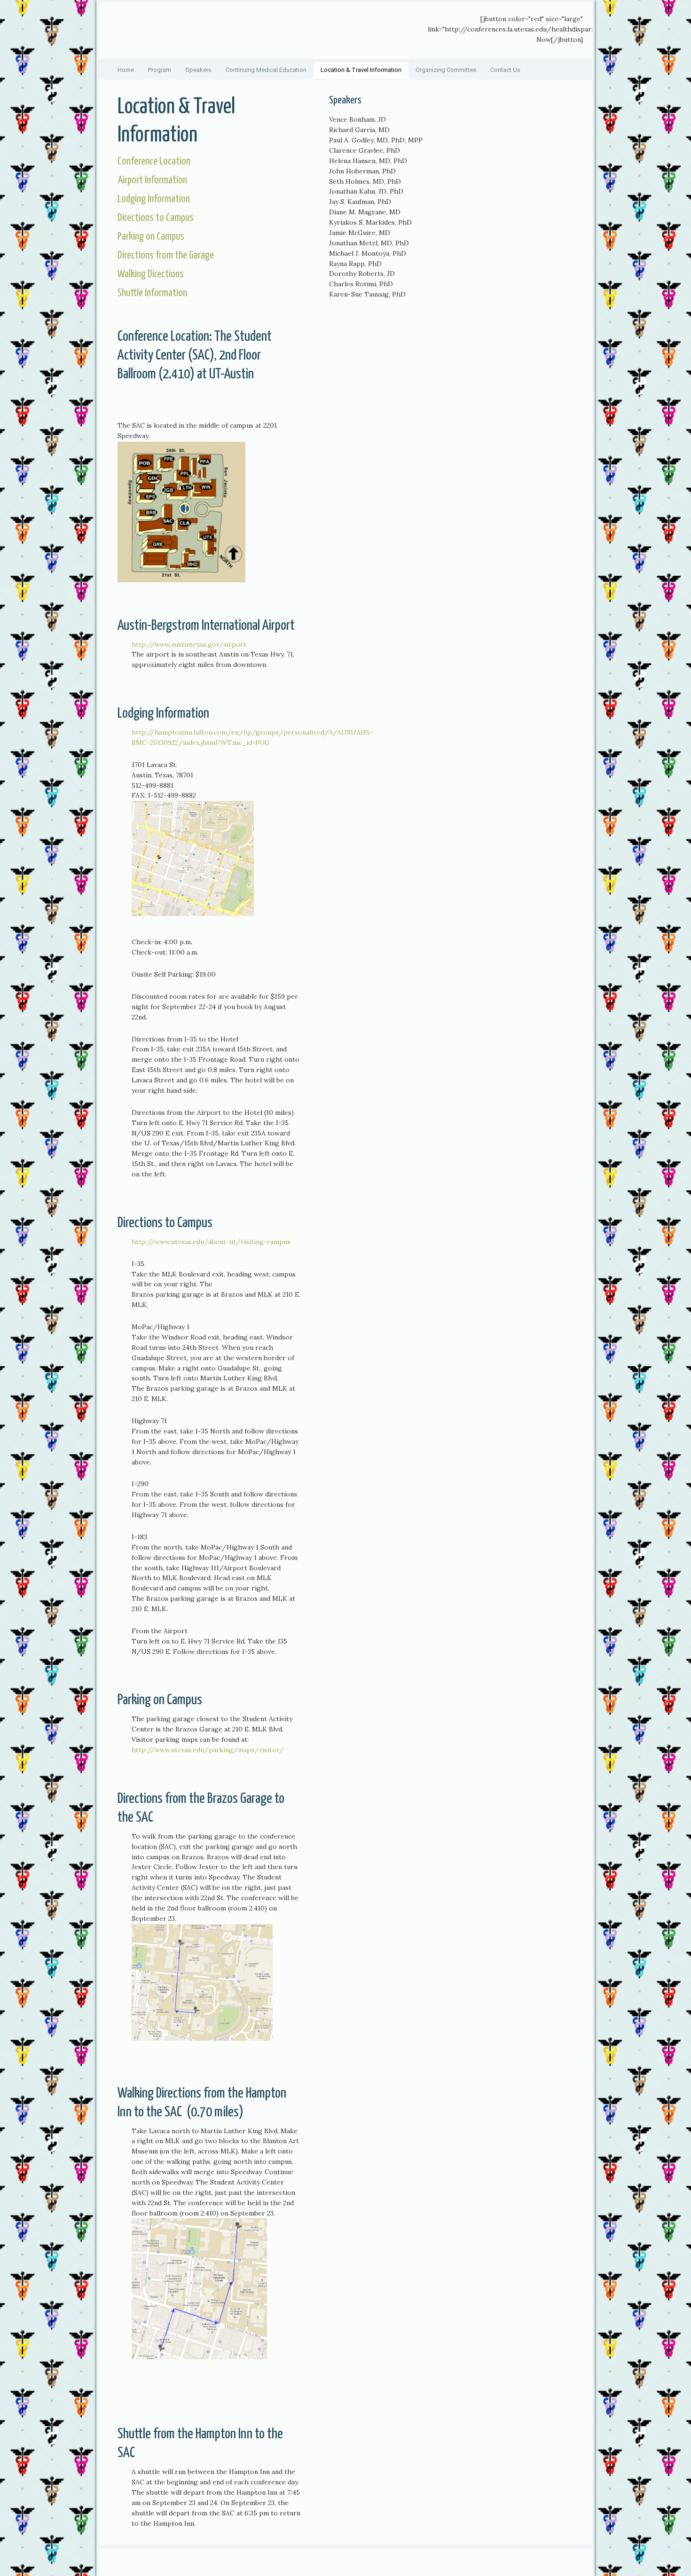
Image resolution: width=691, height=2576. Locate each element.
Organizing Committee (446, 70)
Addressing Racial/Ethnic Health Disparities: (169, 31)
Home (126, 70)
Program (160, 70)
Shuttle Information (152, 293)
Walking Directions (151, 274)
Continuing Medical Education (266, 70)
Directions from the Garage (166, 255)
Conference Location (154, 161)
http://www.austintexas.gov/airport (189, 644)
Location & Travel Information (361, 70)
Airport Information (152, 180)
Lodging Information (154, 199)
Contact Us (505, 70)
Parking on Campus (151, 237)
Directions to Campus (156, 218)
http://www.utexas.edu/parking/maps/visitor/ (208, 1750)
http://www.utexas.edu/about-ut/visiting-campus (211, 1242)
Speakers (198, 70)
